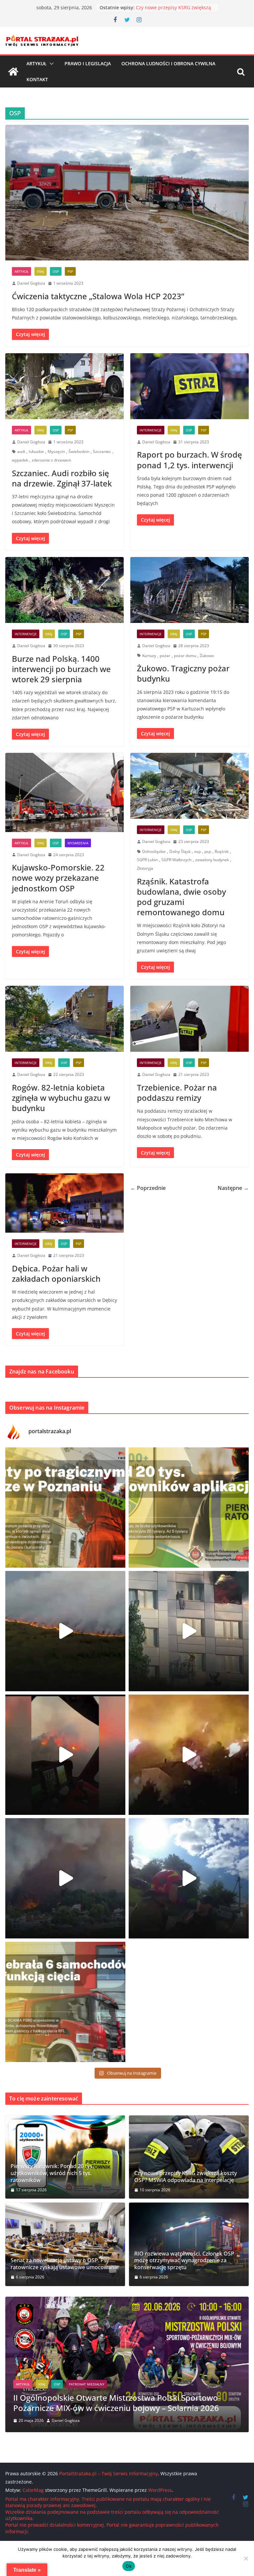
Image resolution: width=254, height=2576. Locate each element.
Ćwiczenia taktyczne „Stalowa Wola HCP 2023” (98, 296)
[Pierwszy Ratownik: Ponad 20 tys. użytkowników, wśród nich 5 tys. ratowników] (65, 2157)
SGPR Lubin (147, 860)
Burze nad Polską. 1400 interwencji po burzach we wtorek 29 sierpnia (61, 669)
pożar (165, 656)
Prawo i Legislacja (88, 63)
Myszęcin (56, 451)
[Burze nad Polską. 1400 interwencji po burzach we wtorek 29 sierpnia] (64, 590)
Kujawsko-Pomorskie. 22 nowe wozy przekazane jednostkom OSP (58, 878)
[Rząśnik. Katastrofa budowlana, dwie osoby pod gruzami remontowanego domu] (190, 786)
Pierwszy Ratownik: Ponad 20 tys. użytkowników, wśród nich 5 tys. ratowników (52, 2173)
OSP (56, 271)
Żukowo (207, 656)
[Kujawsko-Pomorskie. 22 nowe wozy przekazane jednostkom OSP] (64, 792)
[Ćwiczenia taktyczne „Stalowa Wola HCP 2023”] (127, 193)
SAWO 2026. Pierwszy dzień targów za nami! (95, 2408)
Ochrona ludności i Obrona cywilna (168, 63)
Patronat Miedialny (72, 2394)
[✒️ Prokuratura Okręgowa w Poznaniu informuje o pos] (65, 1508)
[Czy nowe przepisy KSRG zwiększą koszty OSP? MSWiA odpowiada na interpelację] (189, 2157)
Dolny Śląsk (180, 851)
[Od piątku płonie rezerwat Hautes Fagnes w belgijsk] (65, 1631)
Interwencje (151, 430)
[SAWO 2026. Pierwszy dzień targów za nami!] (127, 2301)
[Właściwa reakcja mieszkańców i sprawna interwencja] (189, 1878)
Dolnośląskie (154, 851)
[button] (50, 64)
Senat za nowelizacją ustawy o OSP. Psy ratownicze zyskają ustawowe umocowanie (65, 2264)
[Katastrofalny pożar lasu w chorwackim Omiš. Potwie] (189, 1755)
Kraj (41, 271)
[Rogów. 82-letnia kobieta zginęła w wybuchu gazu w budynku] (64, 1019)
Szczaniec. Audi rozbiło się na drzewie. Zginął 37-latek (62, 478)
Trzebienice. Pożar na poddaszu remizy (177, 1092)
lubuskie (36, 451)
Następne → (233, 1188)
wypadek (20, 460)
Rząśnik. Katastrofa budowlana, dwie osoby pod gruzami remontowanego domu (181, 897)
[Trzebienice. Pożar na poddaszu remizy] (190, 1019)
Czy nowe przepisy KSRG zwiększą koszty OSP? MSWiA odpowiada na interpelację (186, 2177)
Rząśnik (222, 851)
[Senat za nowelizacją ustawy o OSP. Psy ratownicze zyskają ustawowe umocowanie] (65, 2244)
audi (21, 451)
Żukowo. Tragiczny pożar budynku (183, 673)
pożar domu (185, 656)
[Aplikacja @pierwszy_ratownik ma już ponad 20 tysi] (189, 1508)
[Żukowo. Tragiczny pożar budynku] (190, 590)
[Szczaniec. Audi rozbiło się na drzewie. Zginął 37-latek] (64, 386)
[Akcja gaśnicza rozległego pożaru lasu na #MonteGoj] (65, 1755)
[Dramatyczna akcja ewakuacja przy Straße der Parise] (189, 1631)
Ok (129, 2566)
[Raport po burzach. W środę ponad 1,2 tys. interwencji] (190, 386)
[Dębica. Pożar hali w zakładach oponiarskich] (64, 1203)
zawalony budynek (212, 860)
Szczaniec (102, 451)
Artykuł (37, 63)
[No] (246, 2558)
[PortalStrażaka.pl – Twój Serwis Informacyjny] (13, 72)
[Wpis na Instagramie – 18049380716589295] (65, 2002)
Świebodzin (79, 451)
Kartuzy (149, 656)
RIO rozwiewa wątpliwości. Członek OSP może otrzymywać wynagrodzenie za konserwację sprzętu (184, 2261)
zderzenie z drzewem (51, 460)
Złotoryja (145, 868)
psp (208, 851)
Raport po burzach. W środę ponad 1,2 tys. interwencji (190, 460)
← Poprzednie (148, 1188)
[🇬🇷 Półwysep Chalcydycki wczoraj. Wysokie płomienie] (65, 1878)
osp (197, 851)
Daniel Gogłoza (31, 283)
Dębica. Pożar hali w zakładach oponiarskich (56, 1273)
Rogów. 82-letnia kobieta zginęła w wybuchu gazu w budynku (61, 1098)
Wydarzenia (78, 843)
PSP (70, 271)
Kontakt (37, 79)
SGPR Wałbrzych (176, 860)
